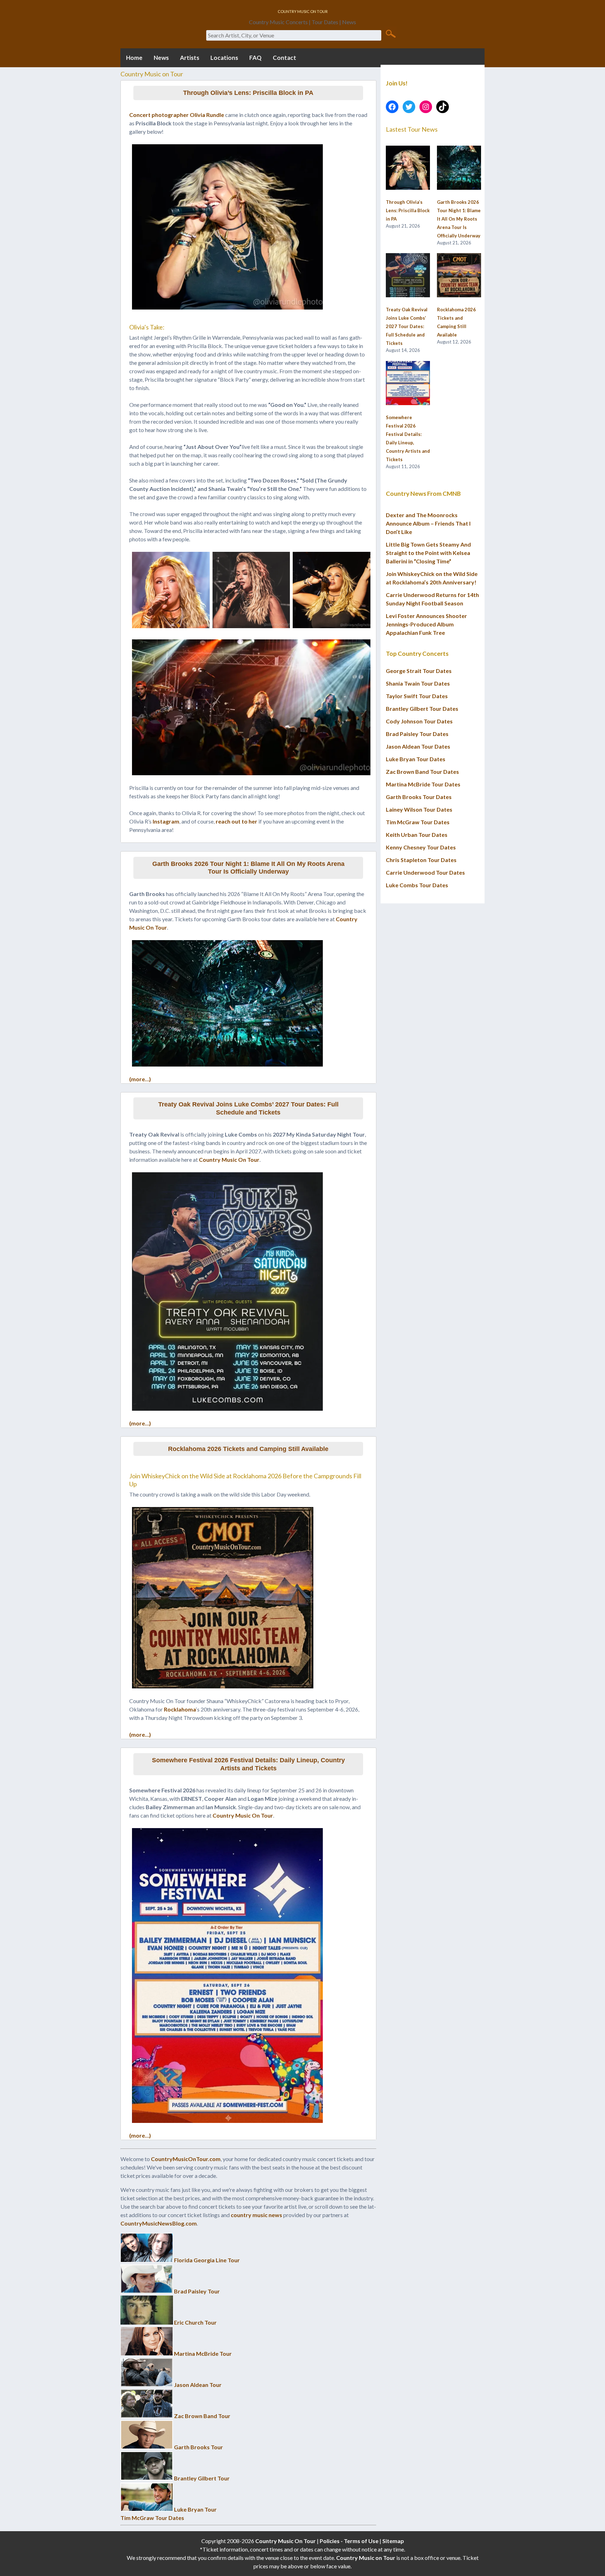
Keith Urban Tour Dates (417, 835)
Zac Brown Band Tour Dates (422, 772)
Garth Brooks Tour (199, 2447)
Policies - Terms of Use (349, 2541)
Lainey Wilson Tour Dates (419, 809)
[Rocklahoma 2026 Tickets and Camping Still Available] (459, 276)
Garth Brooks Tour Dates (419, 797)
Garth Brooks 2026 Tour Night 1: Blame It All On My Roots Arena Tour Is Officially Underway (248, 868)
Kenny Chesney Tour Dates (421, 847)
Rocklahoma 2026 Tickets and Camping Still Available (248, 1449)
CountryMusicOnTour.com (186, 2159)
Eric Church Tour (195, 2322)
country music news (256, 2215)
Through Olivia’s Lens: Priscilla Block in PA (248, 93)
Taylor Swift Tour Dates (417, 696)
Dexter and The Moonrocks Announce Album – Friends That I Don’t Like (428, 523)
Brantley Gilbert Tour (202, 2478)
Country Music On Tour (229, 1159)
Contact (284, 58)
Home (134, 58)
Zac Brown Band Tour (202, 2416)
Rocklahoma (180, 1709)
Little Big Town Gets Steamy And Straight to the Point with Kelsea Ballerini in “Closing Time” (428, 553)
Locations (224, 58)
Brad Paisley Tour (197, 2291)
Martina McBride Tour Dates (423, 784)
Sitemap (393, 2541)
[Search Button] (391, 33)
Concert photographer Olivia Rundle (177, 115)
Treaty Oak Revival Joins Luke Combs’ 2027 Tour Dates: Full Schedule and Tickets (248, 1108)
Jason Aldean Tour (198, 2385)
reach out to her (237, 821)
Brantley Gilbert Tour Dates (422, 709)
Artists (190, 58)
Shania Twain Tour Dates (418, 683)
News (161, 58)
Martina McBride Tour (203, 2353)
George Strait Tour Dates (419, 671)
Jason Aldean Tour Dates (418, 746)
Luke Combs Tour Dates (417, 885)
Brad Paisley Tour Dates (417, 734)
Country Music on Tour (366, 2558)
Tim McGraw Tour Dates (152, 2518)
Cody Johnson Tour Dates (419, 721)
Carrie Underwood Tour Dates (425, 872)
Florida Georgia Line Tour (207, 2260)
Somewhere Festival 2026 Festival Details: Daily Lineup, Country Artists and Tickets (248, 1764)
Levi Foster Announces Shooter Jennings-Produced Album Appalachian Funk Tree (426, 624)
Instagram (166, 821)
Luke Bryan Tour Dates (416, 759)
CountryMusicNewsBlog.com (159, 2223)
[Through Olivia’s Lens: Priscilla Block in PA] (408, 168)
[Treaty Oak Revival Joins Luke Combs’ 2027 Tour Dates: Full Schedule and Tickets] (408, 276)
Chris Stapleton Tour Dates (421, 860)
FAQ (255, 58)
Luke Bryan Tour (195, 2509)
